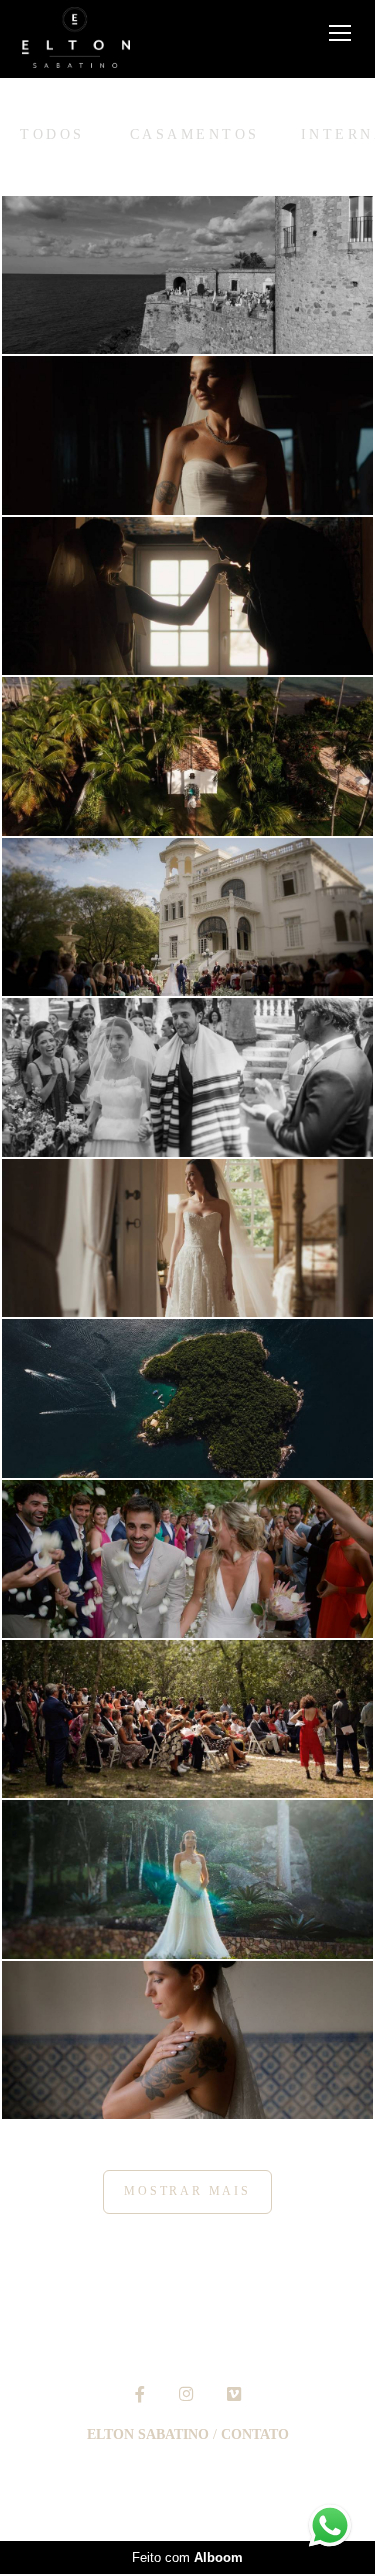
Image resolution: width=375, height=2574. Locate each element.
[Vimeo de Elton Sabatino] (234, 2394)
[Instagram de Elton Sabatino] (186, 2394)
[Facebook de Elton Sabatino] (140, 2394)
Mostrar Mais (187, 2191)
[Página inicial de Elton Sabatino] (76, 39)
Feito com (187, 2557)
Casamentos (195, 135)
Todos (52, 135)
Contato (255, 2435)
